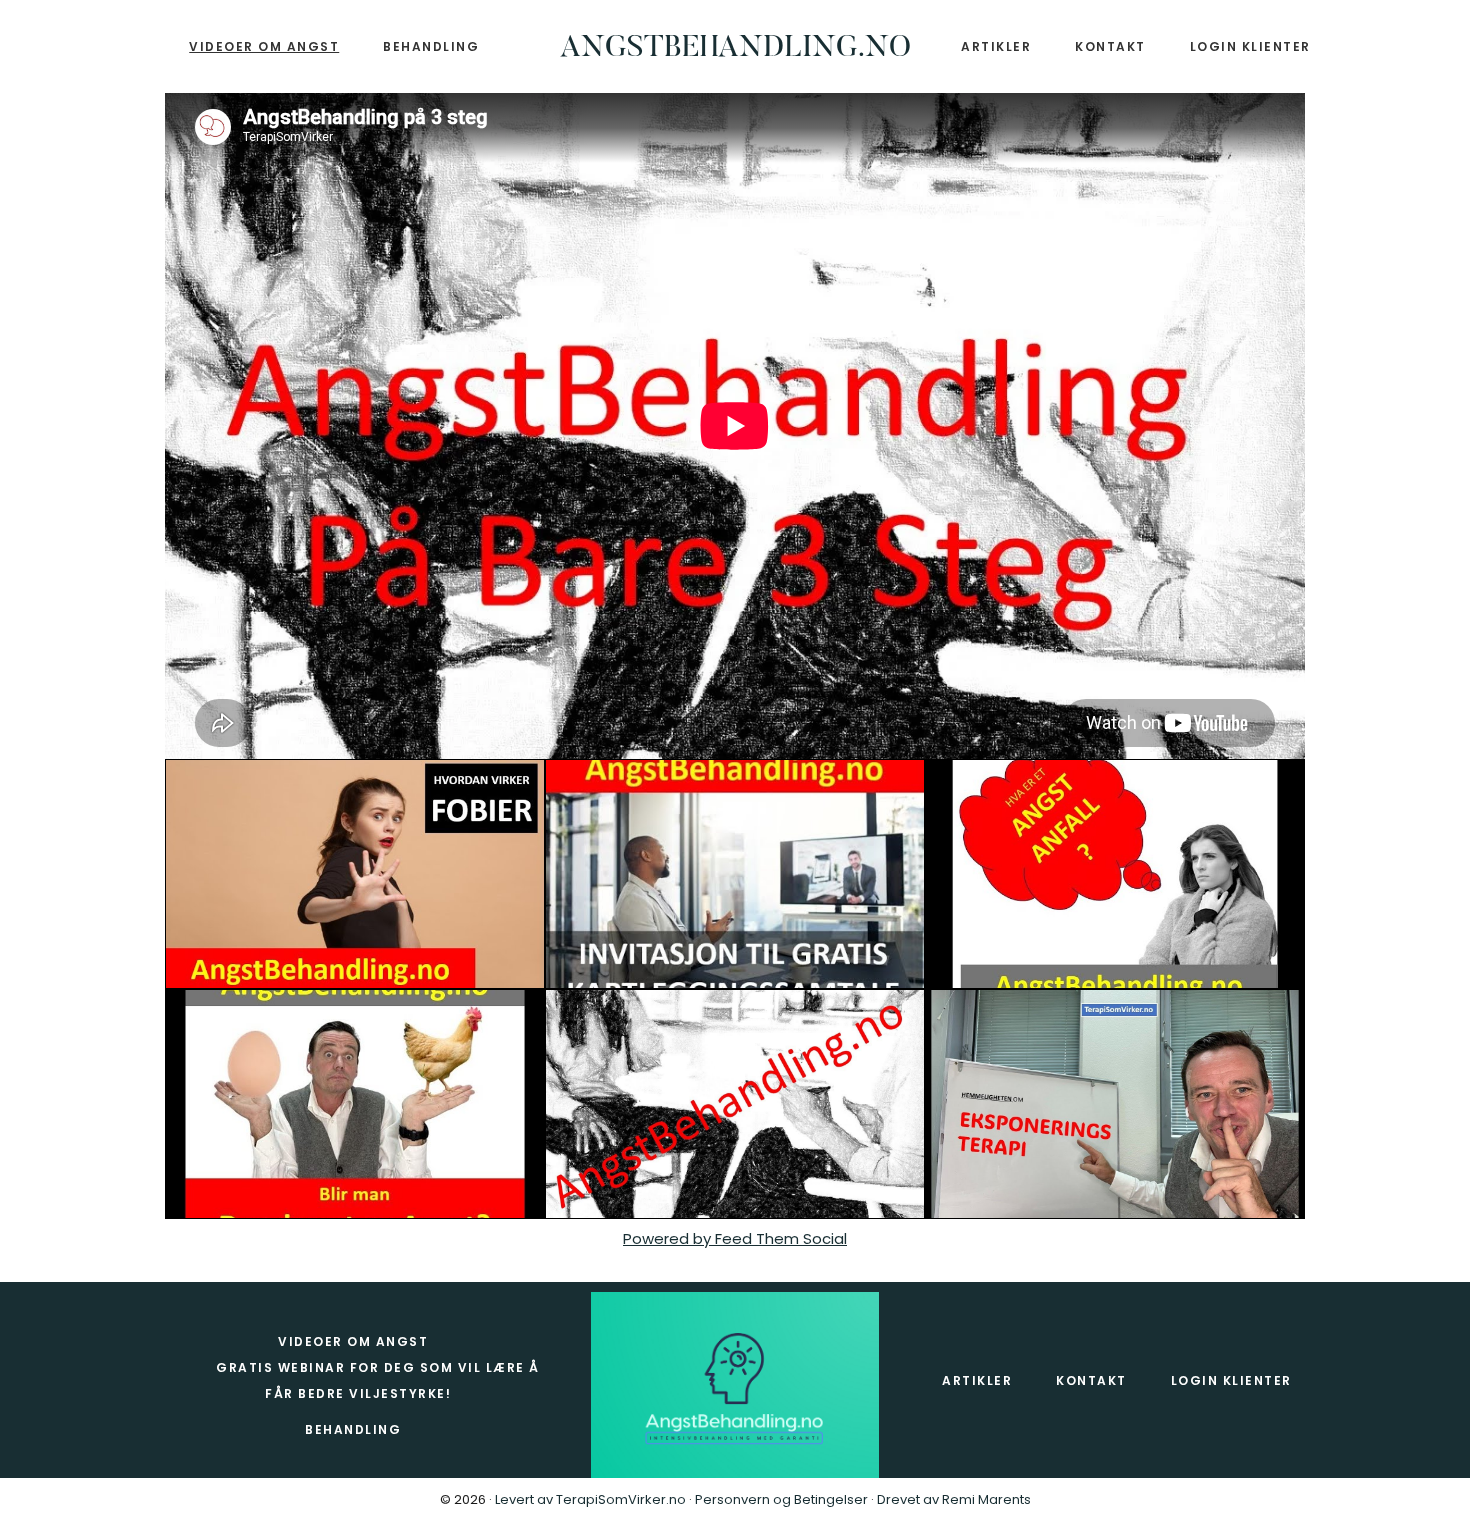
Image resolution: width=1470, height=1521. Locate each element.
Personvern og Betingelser (783, 1499)
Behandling (353, 1429)
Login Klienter (1231, 1380)
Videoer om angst (353, 1341)
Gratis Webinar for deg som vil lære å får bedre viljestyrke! (378, 1380)
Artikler (977, 1380)
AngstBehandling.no (735, 49)
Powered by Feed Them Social (735, 1238)
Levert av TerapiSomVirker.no (590, 1499)
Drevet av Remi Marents (954, 1499)
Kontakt (1091, 1380)
